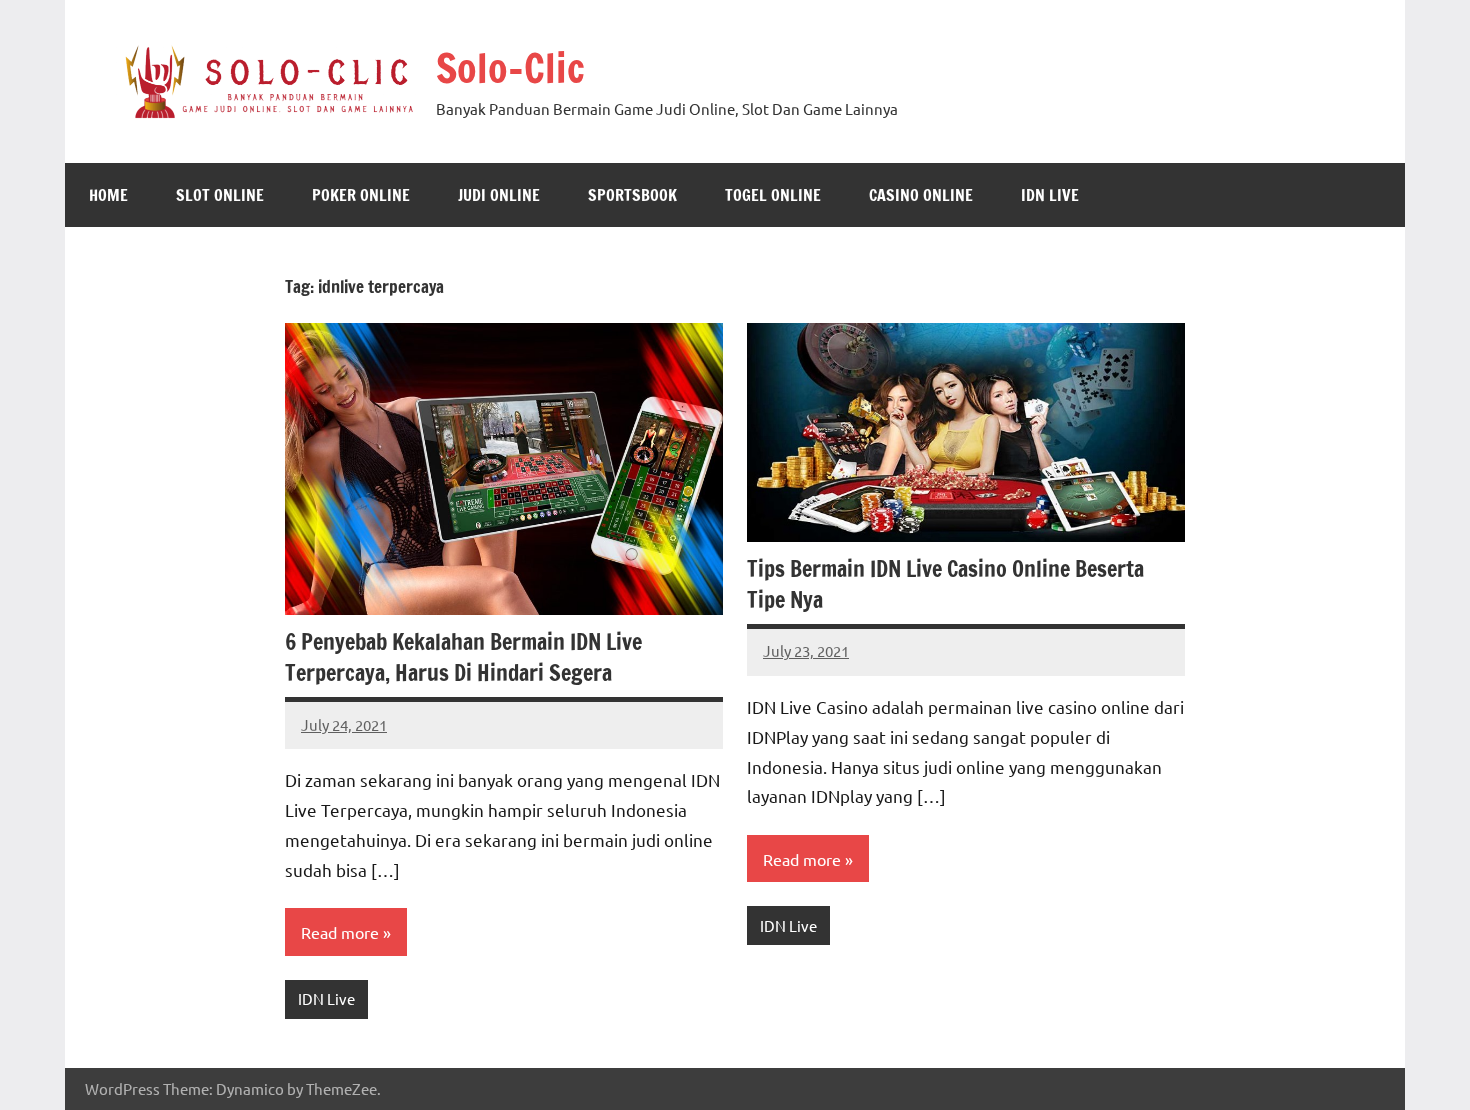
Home (108, 195)
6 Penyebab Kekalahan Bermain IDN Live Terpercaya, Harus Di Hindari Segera (463, 657)
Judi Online (499, 195)
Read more (340, 932)
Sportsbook (632, 195)
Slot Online (220, 195)
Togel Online (773, 195)
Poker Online (361, 195)
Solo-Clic (510, 67)
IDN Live (1050, 195)
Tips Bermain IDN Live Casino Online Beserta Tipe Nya (945, 584)
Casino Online (921, 195)
